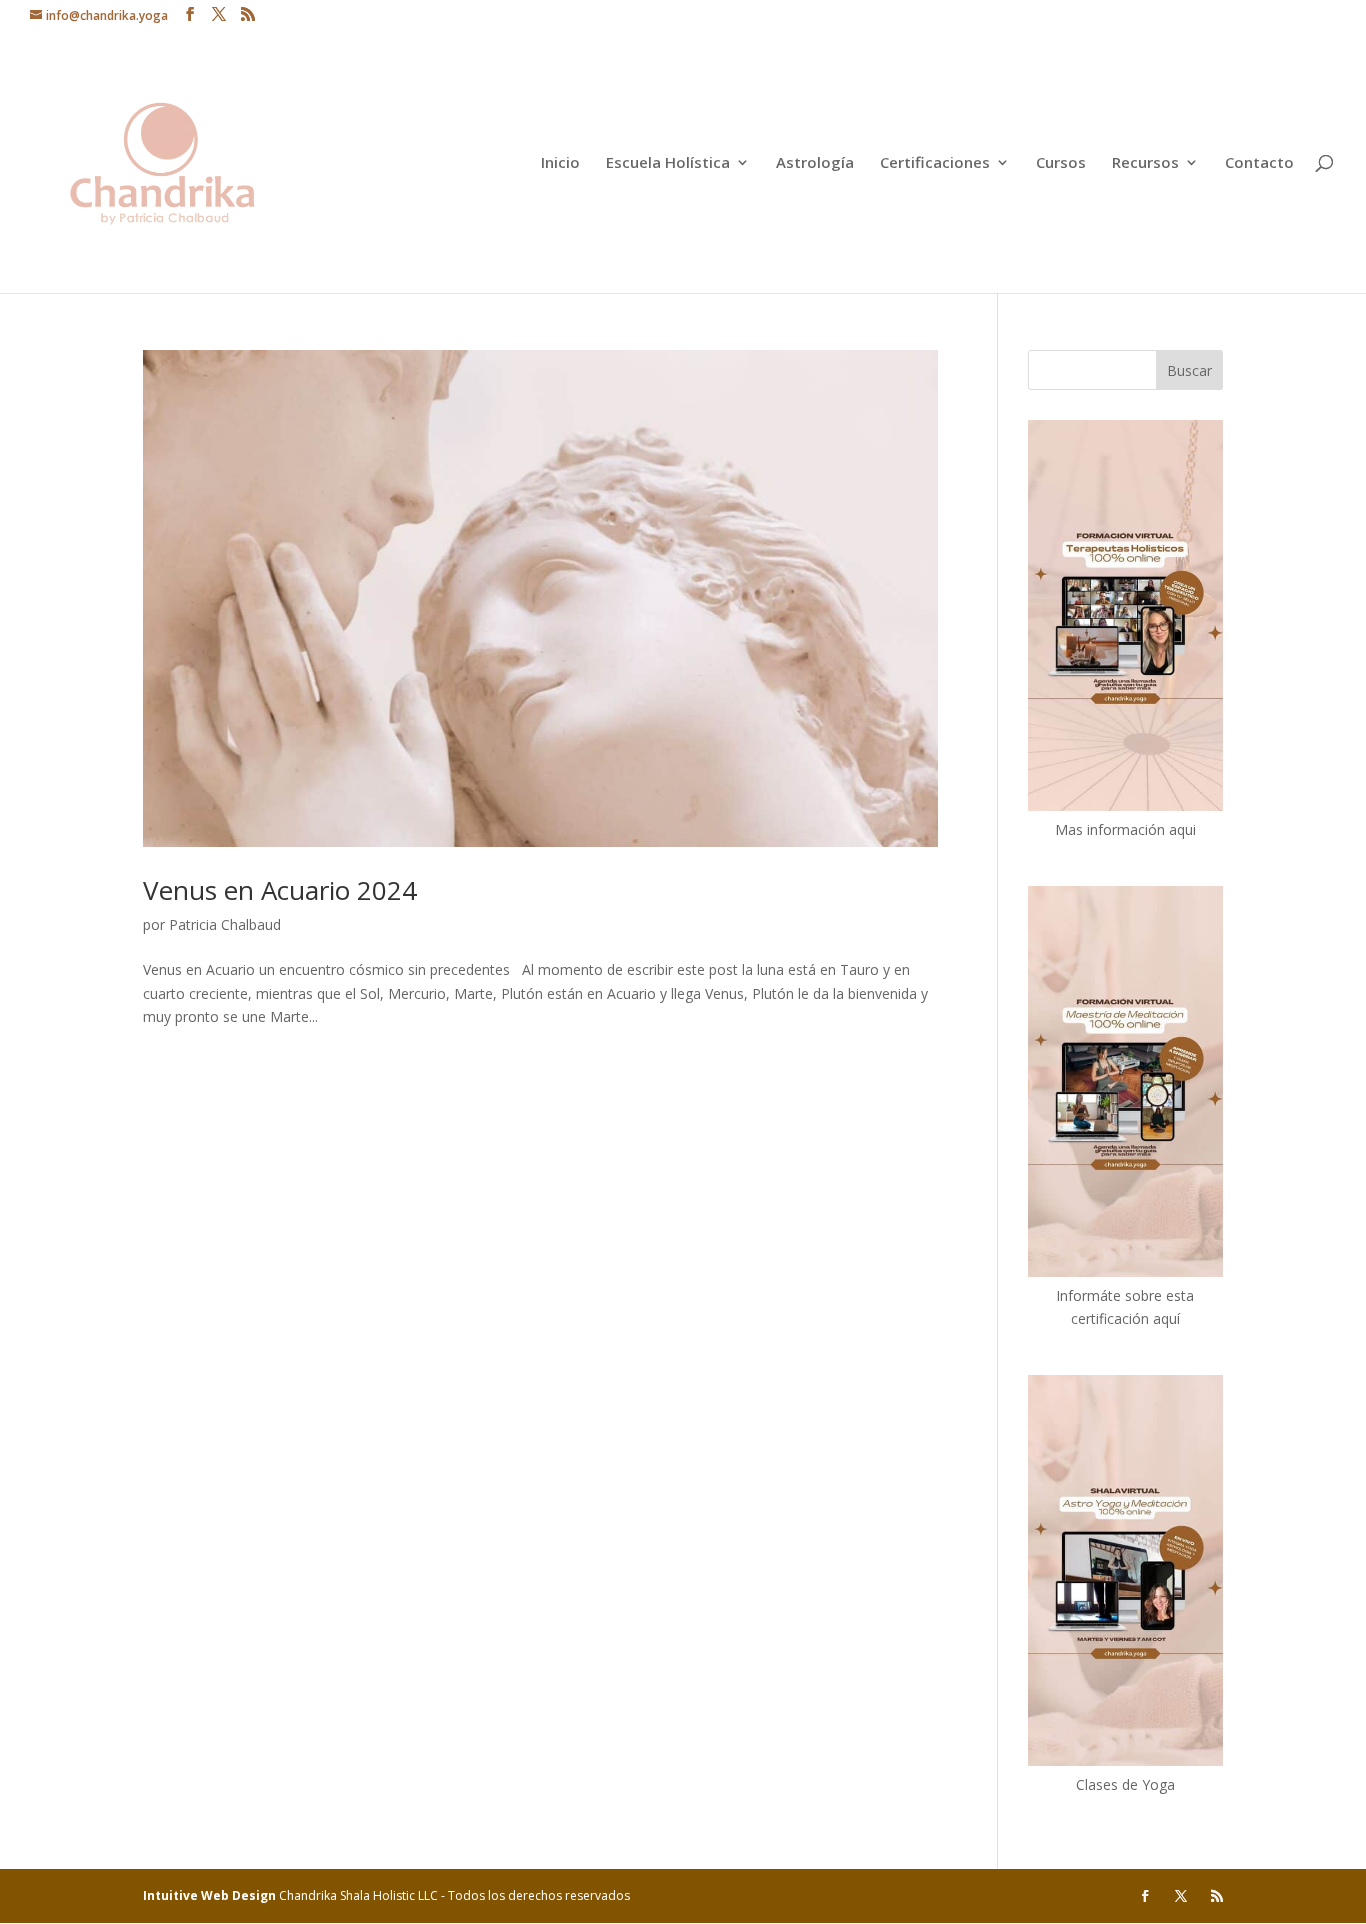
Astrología (815, 163)
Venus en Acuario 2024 (280, 890)
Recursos (1145, 163)
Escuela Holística (668, 163)
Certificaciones (935, 163)
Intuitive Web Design (211, 1895)
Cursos (1061, 163)
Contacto (1259, 163)
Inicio (560, 163)
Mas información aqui (1125, 829)
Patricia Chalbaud (225, 924)
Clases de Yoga (1125, 1784)
